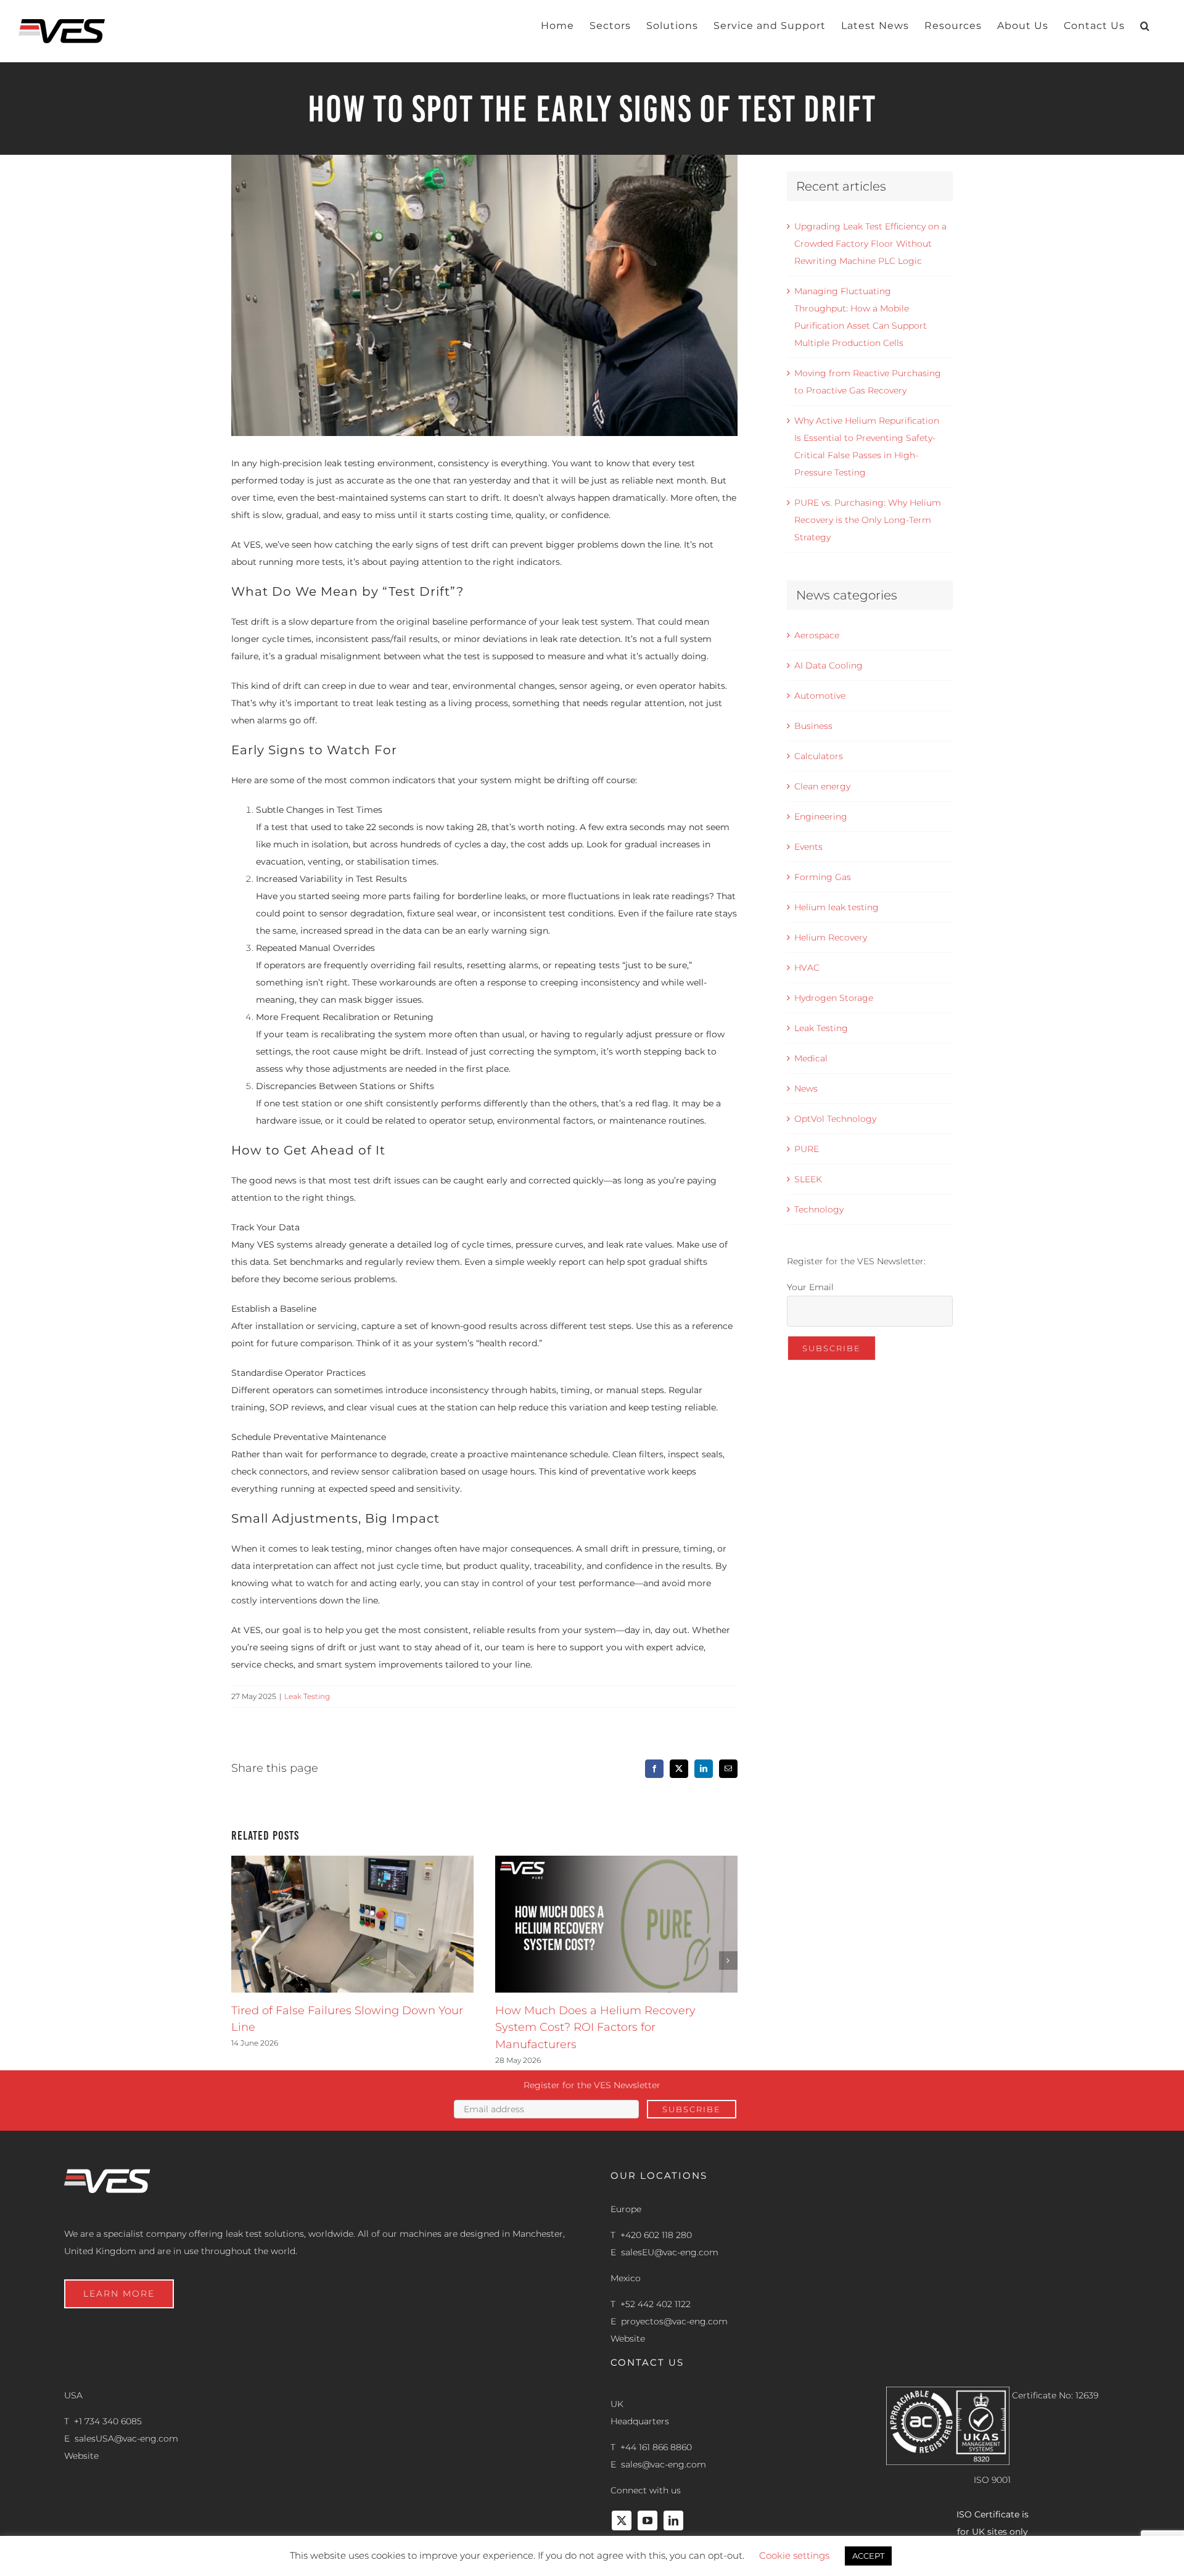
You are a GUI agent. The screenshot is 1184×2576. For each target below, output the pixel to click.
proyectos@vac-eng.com (674, 2321)
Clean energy (822, 786)
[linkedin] (673, 2520)
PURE (807, 1149)
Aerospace (817, 635)
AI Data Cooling (828, 665)
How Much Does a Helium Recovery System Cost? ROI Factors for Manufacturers (595, 2027)
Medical (811, 1058)
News (806, 1088)
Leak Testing (307, 1696)
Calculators (819, 756)
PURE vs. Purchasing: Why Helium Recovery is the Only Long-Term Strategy (868, 520)
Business (813, 726)
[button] (1145, 26)
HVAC (807, 968)
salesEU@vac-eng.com (670, 2252)
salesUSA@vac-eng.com (126, 2438)
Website (628, 2339)
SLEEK (808, 1179)
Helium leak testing (837, 907)
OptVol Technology (835, 1119)
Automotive (820, 696)
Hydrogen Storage (834, 998)
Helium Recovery (831, 937)
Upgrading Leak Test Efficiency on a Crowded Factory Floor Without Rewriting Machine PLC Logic (870, 244)
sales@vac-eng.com (664, 2464)
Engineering (821, 817)
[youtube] (647, 2520)
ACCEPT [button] (868, 2556)
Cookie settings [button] (794, 2555)
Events (808, 847)
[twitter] (622, 2520)
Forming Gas (823, 877)
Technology (819, 1209)
